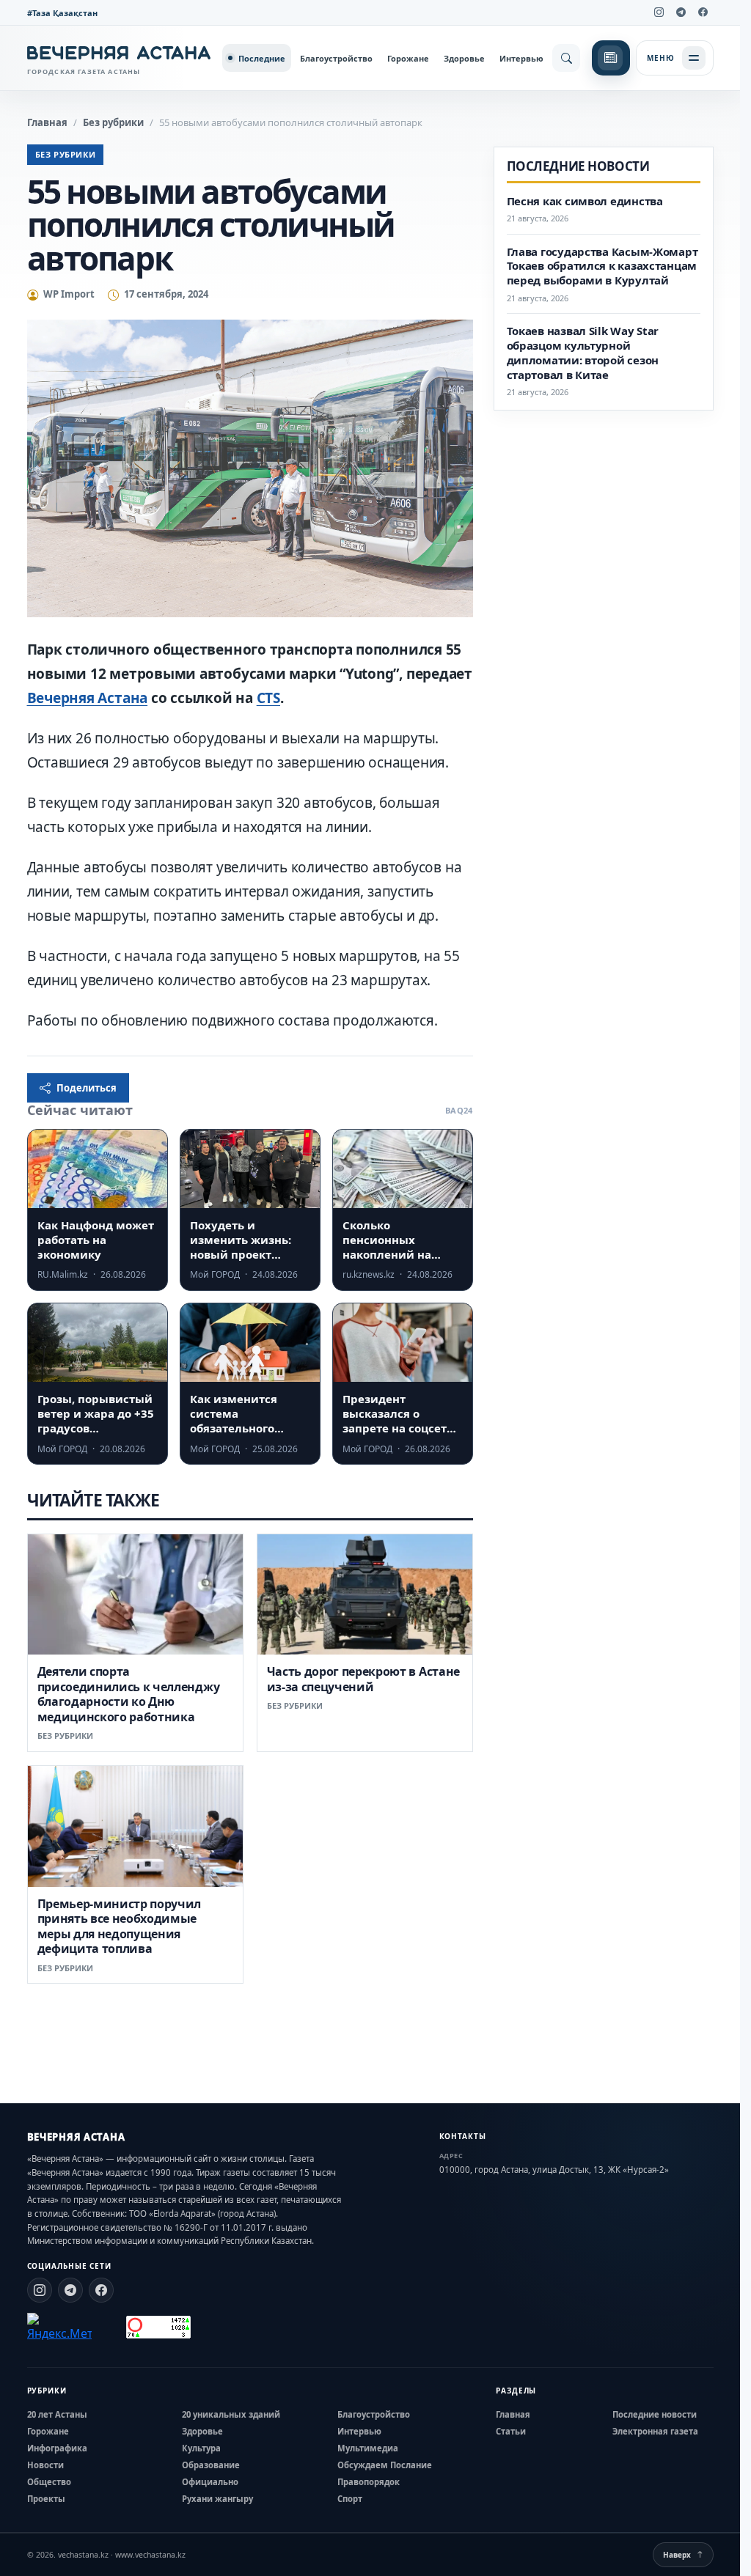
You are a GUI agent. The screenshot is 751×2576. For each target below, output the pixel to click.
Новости (45, 2465)
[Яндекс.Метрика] (59, 2327)
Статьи (511, 2431)
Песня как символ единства (585, 201)
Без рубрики (113, 122)
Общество (49, 2482)
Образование (211, 2465)
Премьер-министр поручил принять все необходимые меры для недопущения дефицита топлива (120, 1926)
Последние (262, 58)
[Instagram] (659, 12)
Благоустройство (336, 58)
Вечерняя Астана (88, 698)
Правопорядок (369, 2482)
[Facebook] (703, 12)
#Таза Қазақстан (62, 13)
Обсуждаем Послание (385, 2465)
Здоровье (464, 58)
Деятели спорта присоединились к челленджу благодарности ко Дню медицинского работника (129, 1694)
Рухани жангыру (217, 2499)
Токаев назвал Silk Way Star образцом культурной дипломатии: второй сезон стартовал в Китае (583, 353)
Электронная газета (655, 2431)
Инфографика (57, 2448)
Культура (201, 2448)
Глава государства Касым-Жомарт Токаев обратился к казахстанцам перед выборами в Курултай (602, 266)
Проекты (46, 2499)
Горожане (408, 58)
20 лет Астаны (57, 2414)
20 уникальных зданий (231, 2414)
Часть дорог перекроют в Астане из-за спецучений (363, 1679)
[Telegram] (681, 12)
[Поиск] (566, 58)
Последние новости (655, 2414)
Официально (210, 2482)
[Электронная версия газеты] (611, 58)
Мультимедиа (368, 2448)
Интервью (521, 58)
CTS (268, 698)
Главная (47, 122)
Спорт (350, 2499)
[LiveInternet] (109, 2327)
